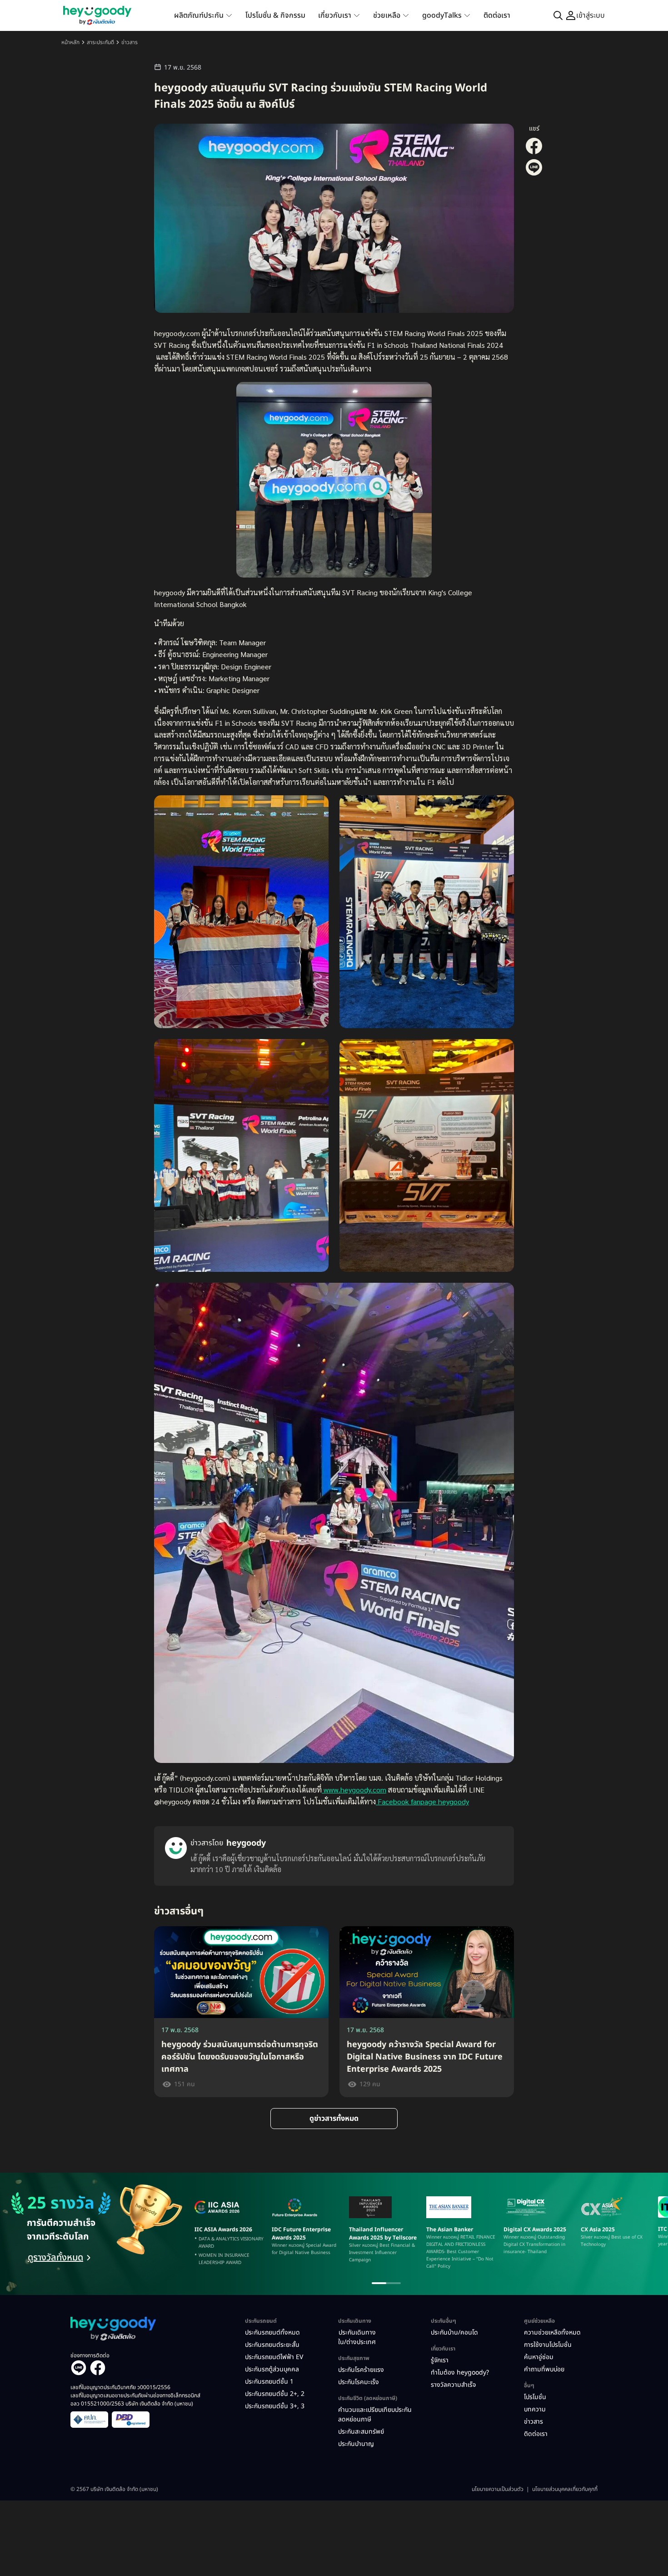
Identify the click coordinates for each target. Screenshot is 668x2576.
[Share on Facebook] (534, 153)
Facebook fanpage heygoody (422, 1801)
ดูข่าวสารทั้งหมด (334, 2119)
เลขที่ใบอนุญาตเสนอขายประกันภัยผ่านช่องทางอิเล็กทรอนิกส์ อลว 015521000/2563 (135, 2400)
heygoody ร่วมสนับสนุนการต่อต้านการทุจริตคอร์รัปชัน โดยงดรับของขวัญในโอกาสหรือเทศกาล (240, 2057)
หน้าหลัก (70, 42)
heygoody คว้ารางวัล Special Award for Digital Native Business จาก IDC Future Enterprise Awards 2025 (425, 2057)
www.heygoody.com (354, 1790)
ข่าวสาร (130, 42)
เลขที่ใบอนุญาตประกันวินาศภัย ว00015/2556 (120, 2387)
